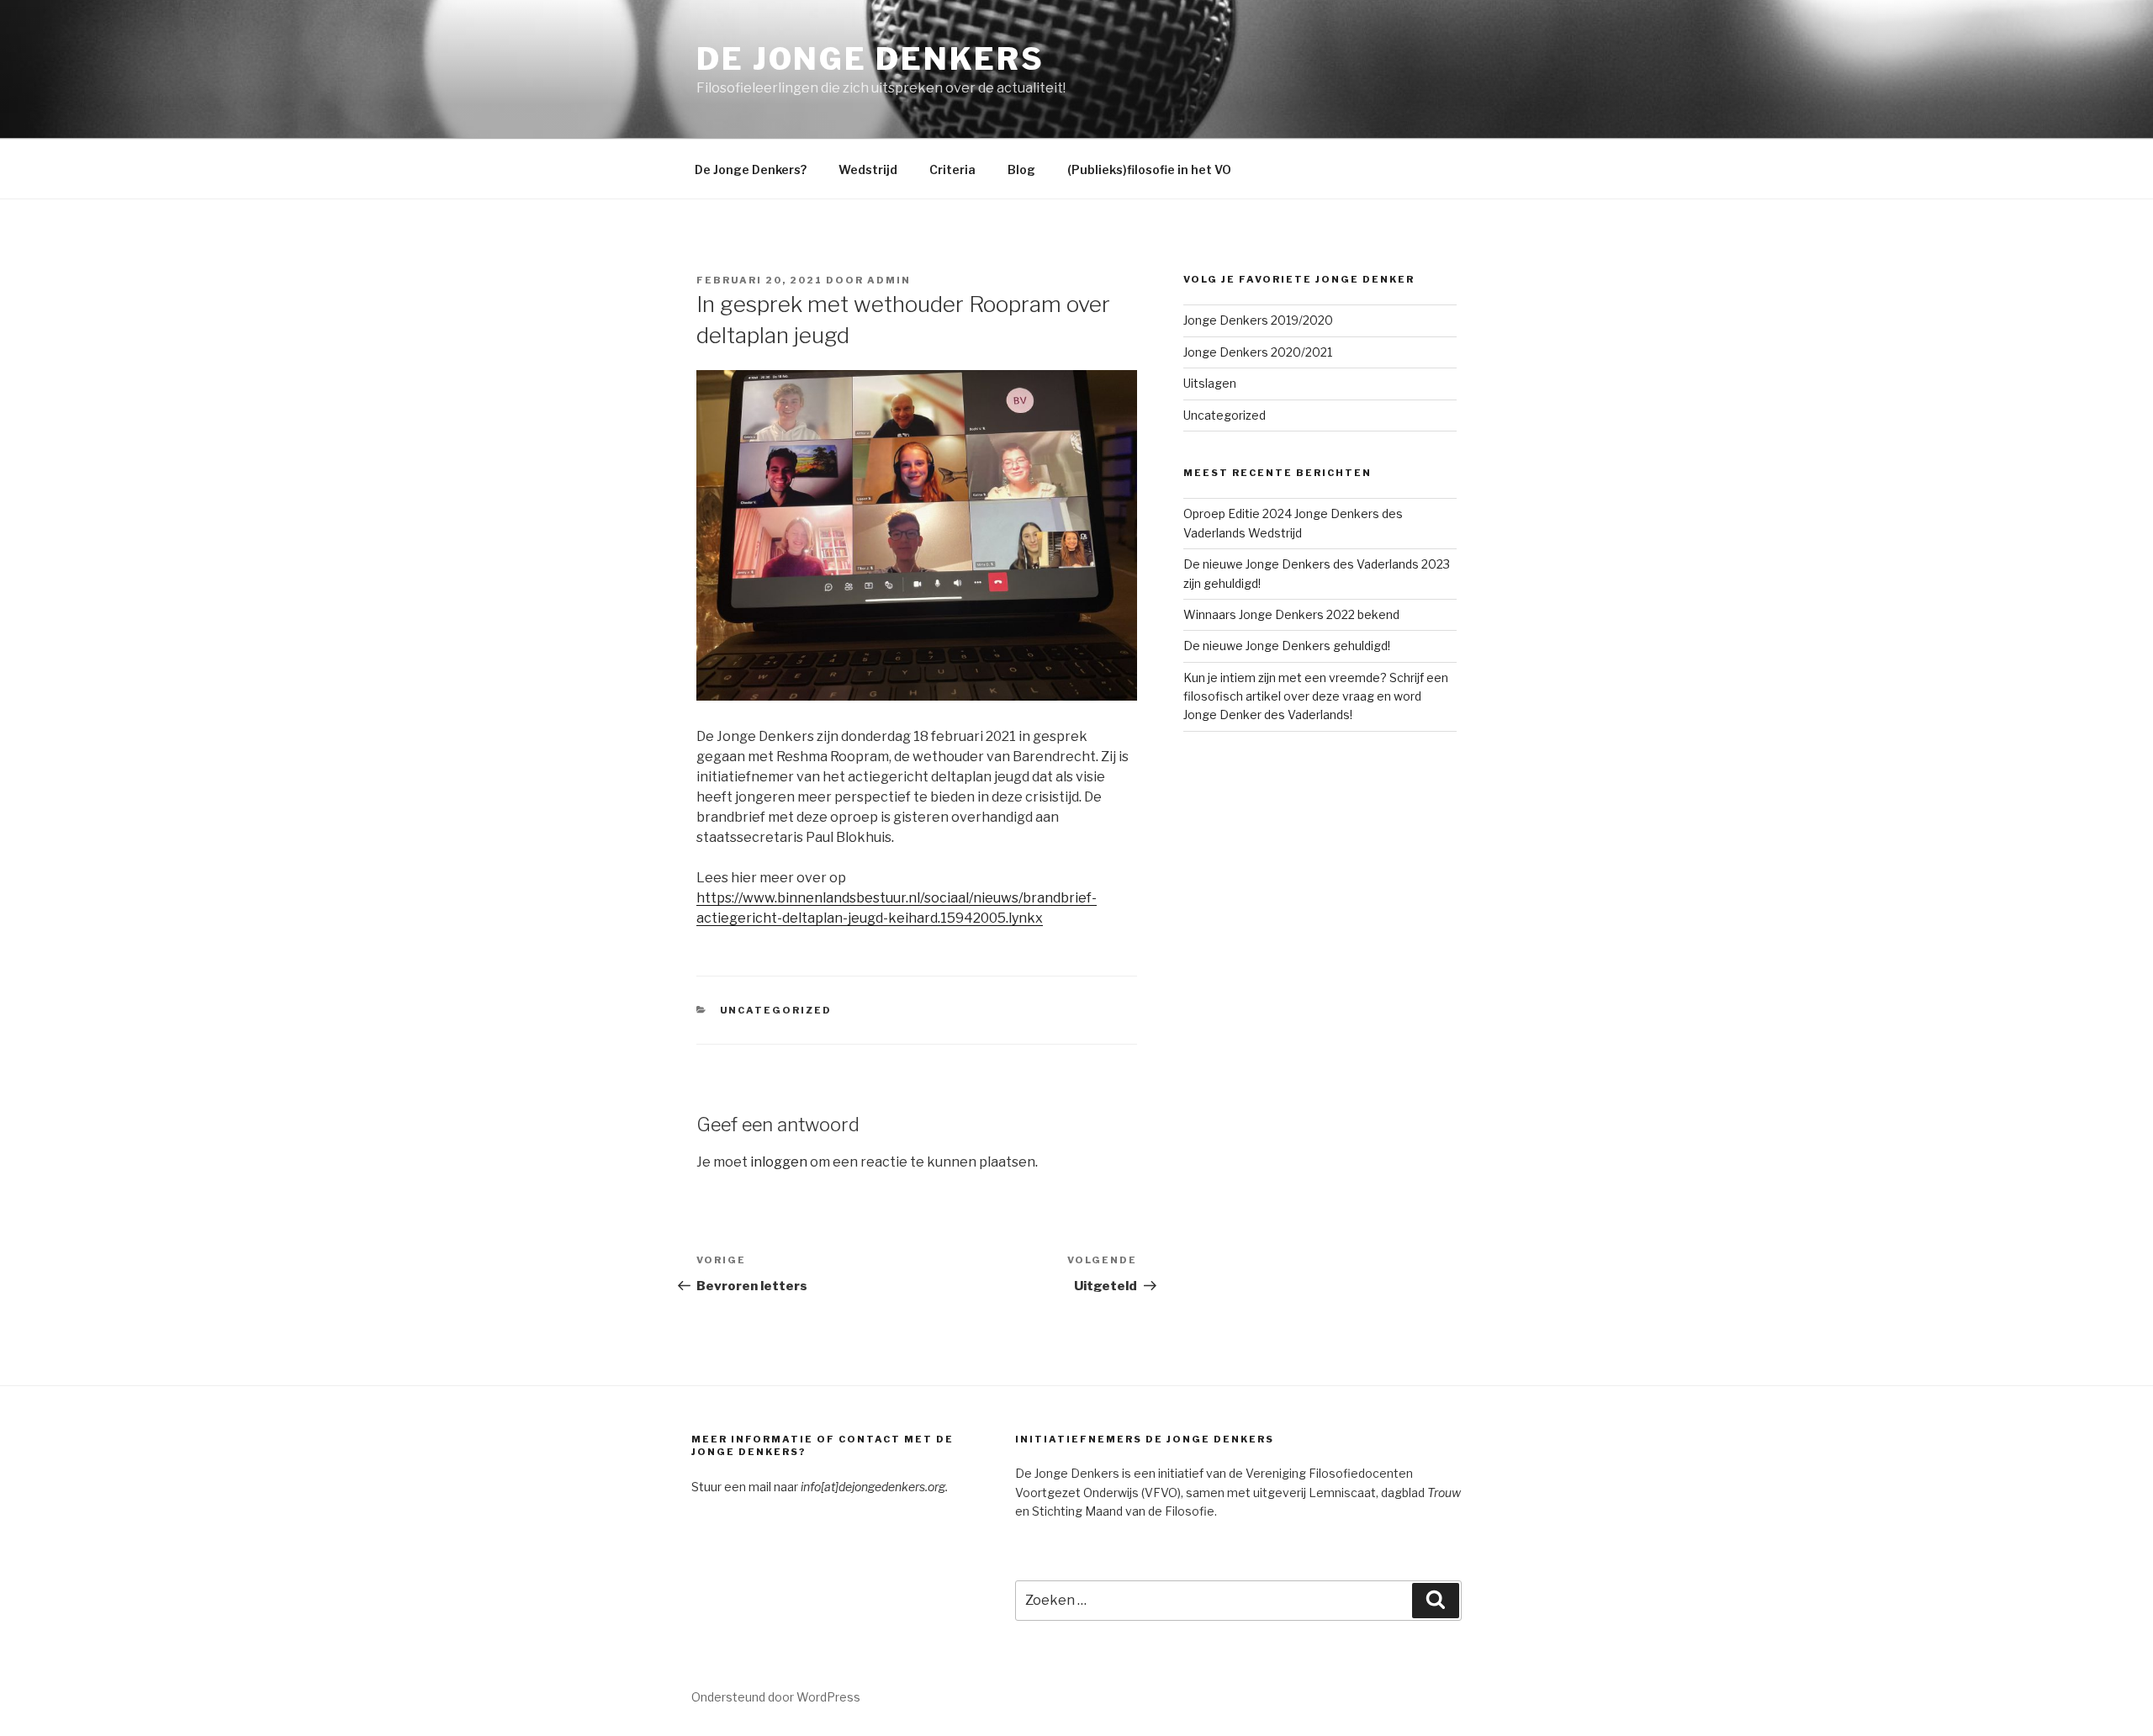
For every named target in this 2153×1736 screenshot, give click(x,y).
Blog (1021, 169)
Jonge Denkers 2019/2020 (1258, 320)
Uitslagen (1210, 383)
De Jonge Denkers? (751, 169)
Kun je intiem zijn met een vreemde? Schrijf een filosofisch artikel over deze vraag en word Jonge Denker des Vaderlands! (1316, 696)
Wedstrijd (868, 169)
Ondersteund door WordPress (776, 1697)
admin (889, 280)
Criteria (952, 169)
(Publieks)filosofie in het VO (1149, 169)
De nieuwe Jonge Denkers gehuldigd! (1287, 646)
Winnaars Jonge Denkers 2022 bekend (1291, 614)
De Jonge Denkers (870, 59)
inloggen (779, 1162)
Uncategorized (776, 1010)
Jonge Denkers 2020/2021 (1258, 352)
